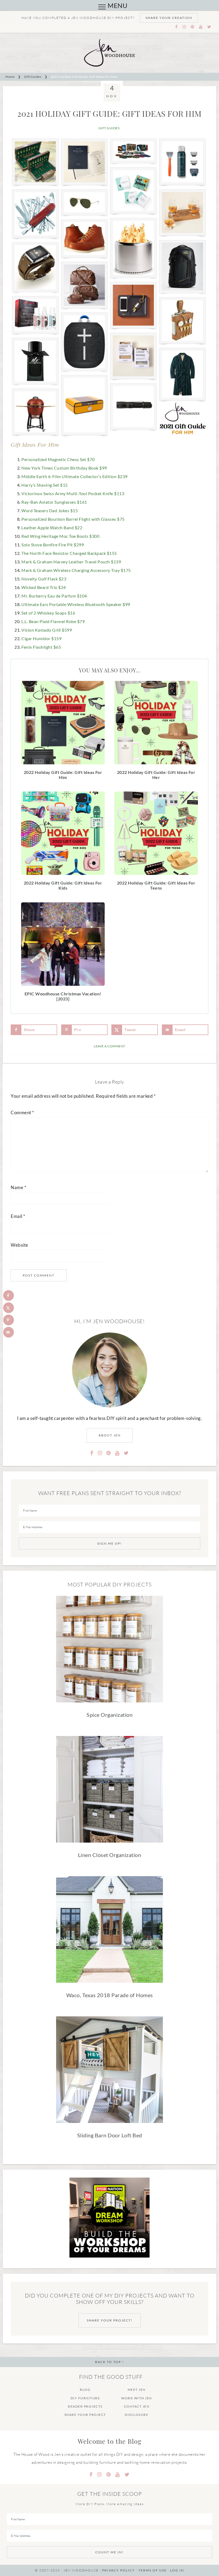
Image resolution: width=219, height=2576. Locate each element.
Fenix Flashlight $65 (41, 647)
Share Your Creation (169, 18)
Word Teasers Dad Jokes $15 (50, 510)
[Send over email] (9, 1332)
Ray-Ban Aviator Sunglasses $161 (54, 502)
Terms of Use (152, 2570)
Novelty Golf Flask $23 (44, 579)
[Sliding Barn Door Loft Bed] (109, 2071)
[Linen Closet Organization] (109, 1791)
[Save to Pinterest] (9, 1320)
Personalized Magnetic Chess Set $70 (58, 459)
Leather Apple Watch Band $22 (52, 528)
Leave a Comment (109, 1046)
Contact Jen (137, 2406)
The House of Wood (109, 53)
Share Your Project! (110, 2320)
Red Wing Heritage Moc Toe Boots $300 (60, 536)
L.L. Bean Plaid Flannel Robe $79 (53, 621)
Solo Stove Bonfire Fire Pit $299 (53, 545)
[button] (103, 7)
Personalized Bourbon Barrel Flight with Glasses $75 (73, 519)
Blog (85, 2390)
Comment (22, 1113)
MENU (118, 5)
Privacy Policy (118, 2570)
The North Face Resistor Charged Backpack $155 (69, 553)
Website (19, 1245)
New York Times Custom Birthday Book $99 (64, 468)
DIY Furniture (85, 2398)
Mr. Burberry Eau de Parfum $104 (54, 596)
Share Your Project (85, 2415)
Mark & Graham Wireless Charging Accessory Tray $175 (76, 570)
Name (18, 1187)
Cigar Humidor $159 (41, 638)
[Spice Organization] (109, 1651)
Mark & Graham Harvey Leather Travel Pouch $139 (71, 562)
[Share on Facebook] (9, 1295)
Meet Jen (137, 2390)
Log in (177, 2570)
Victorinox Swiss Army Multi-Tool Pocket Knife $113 (73, 493)
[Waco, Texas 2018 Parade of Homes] (109, 1931)
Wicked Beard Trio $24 (44, 587)
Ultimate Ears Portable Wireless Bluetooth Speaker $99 (76, 604)
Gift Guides (33, 77)
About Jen (110, 1435)
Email (18, 1216)
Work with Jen (137, 2398)
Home (10, 77)
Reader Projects (85, 2406)
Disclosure (136, 2415)
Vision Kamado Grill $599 (47, 630)
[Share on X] (9, 1308)
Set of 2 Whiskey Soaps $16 (48, 613)
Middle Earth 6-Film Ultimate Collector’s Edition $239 (75, 476)
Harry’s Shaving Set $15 (45, 485)
